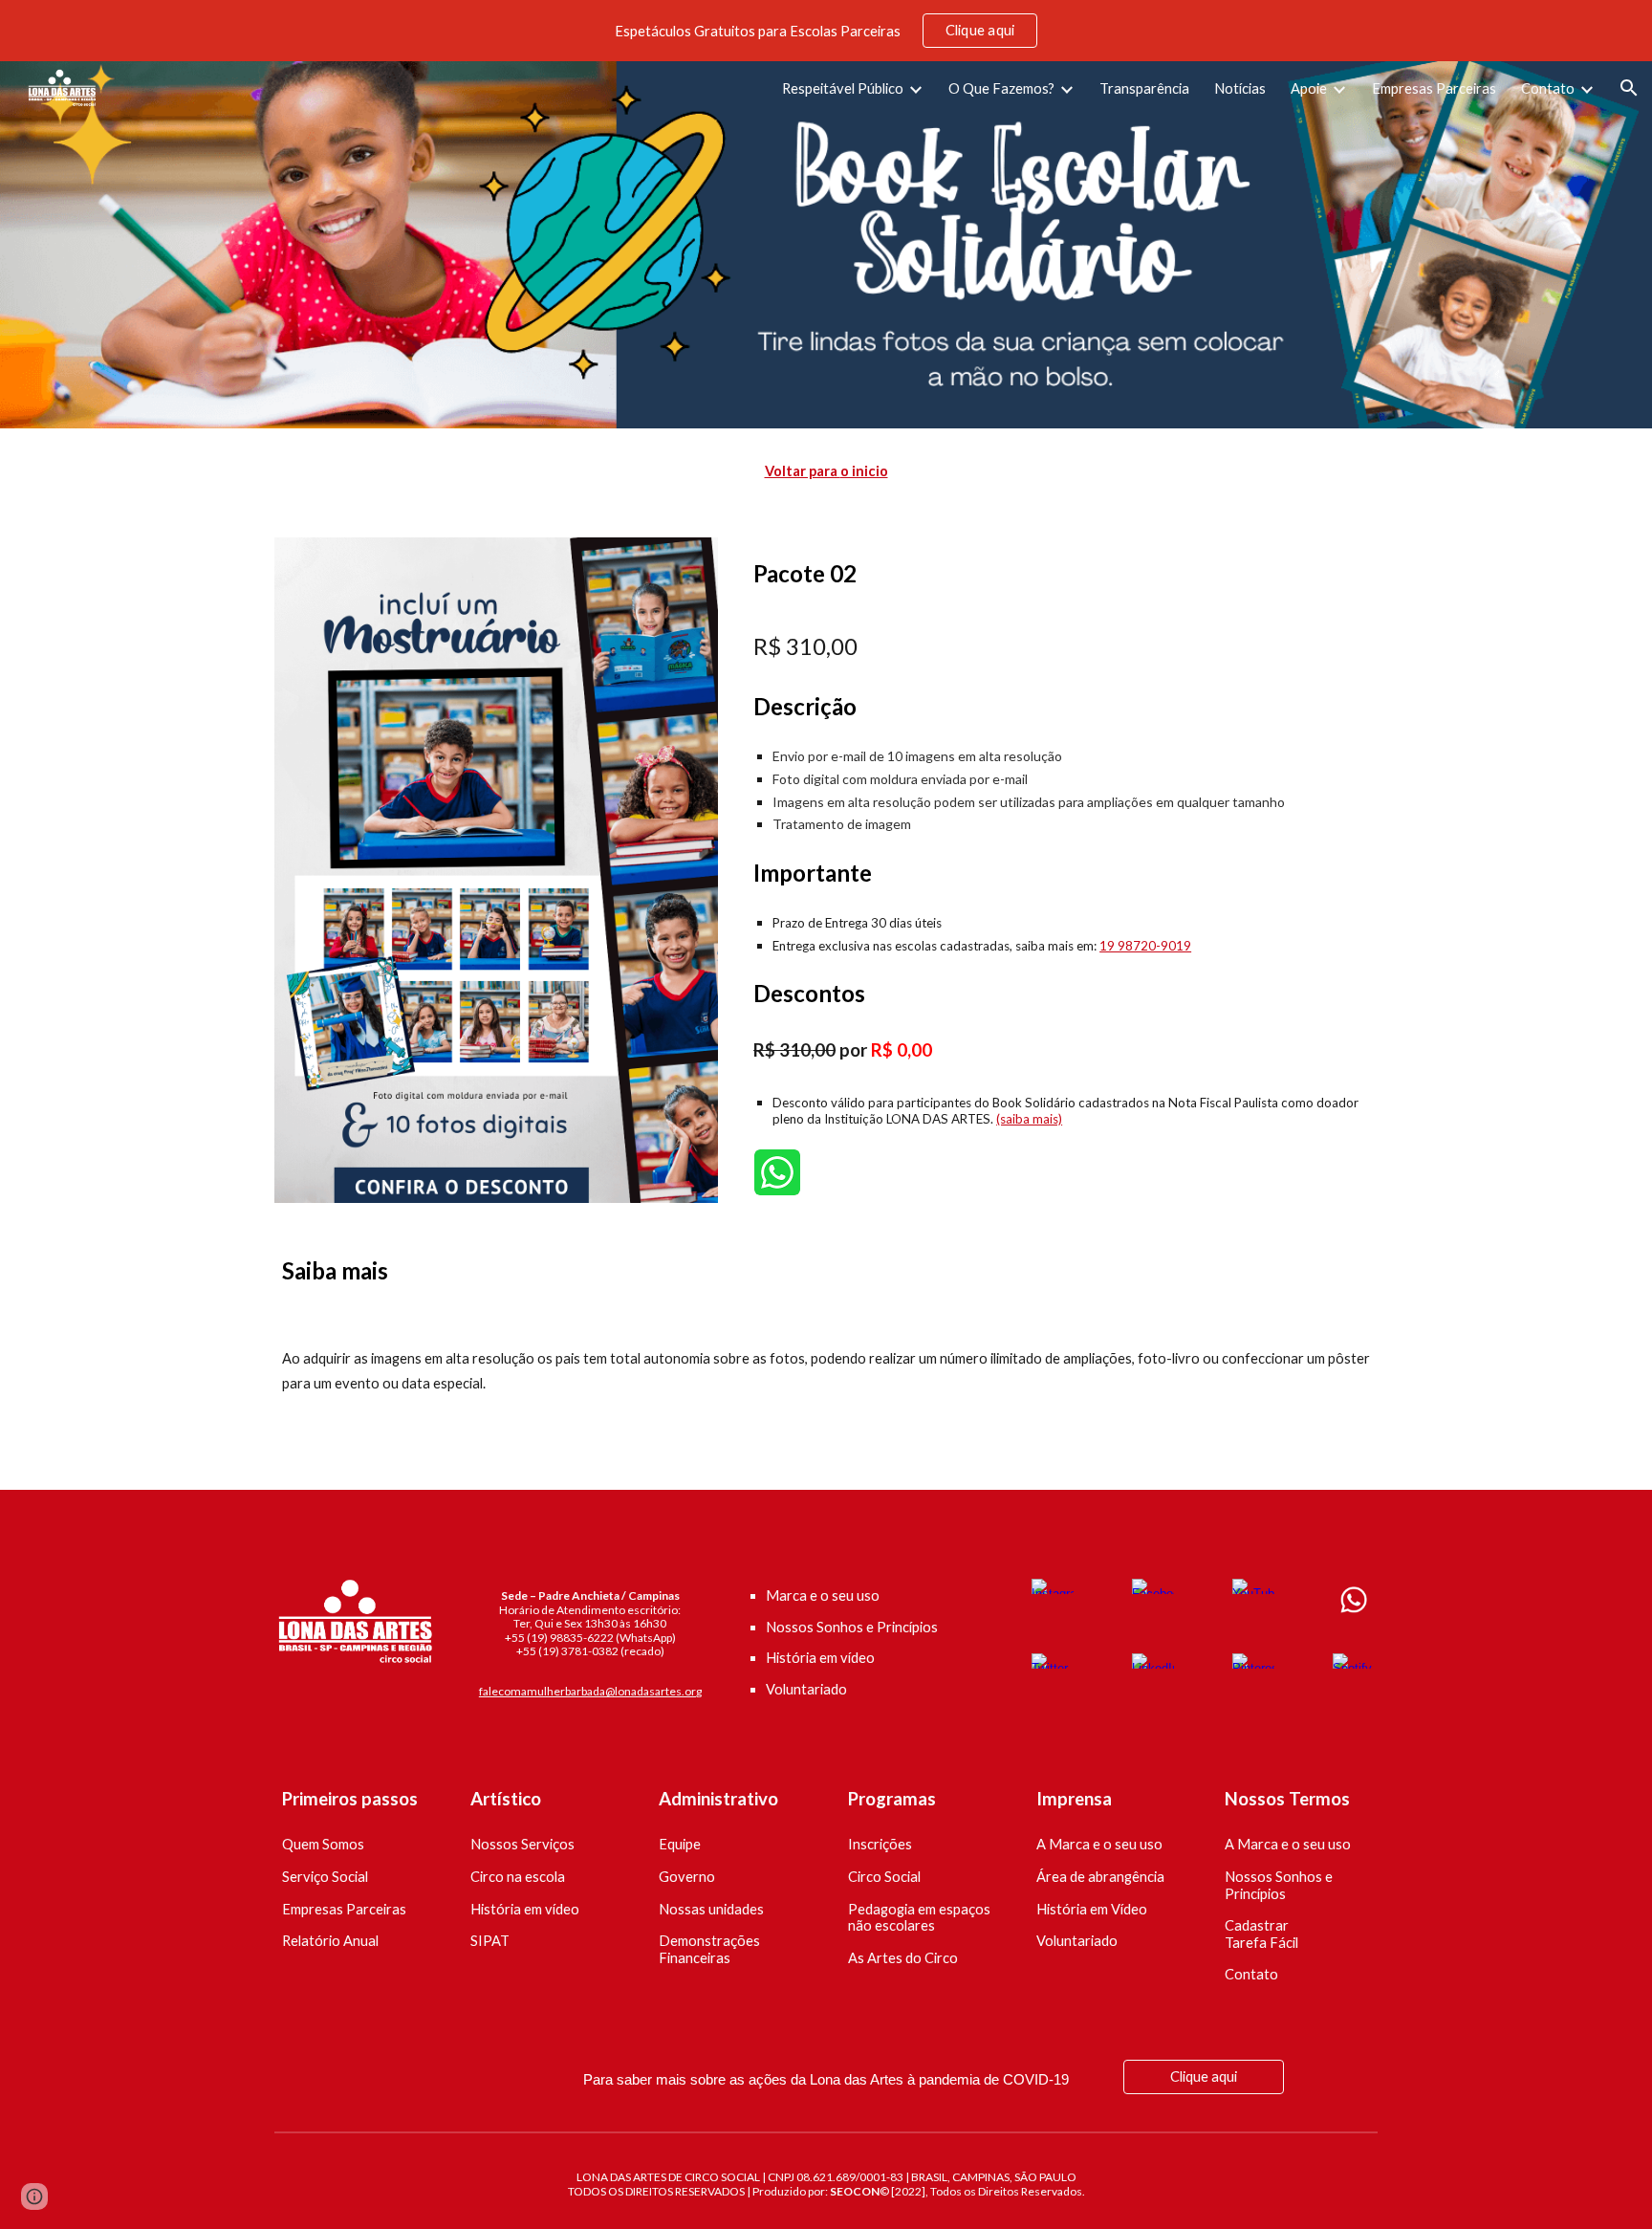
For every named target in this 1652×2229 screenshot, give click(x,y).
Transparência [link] (1144, 88)
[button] (1629, 88)
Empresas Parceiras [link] (1434, 88)
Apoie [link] (1309, 88)
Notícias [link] (1240, 88)
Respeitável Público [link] (843, 88)
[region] (826, 31)
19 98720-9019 (1145, 946)
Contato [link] (1548, 88)
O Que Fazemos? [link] (1001, 88)
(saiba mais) (1029, 1119)
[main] (826, 471)
